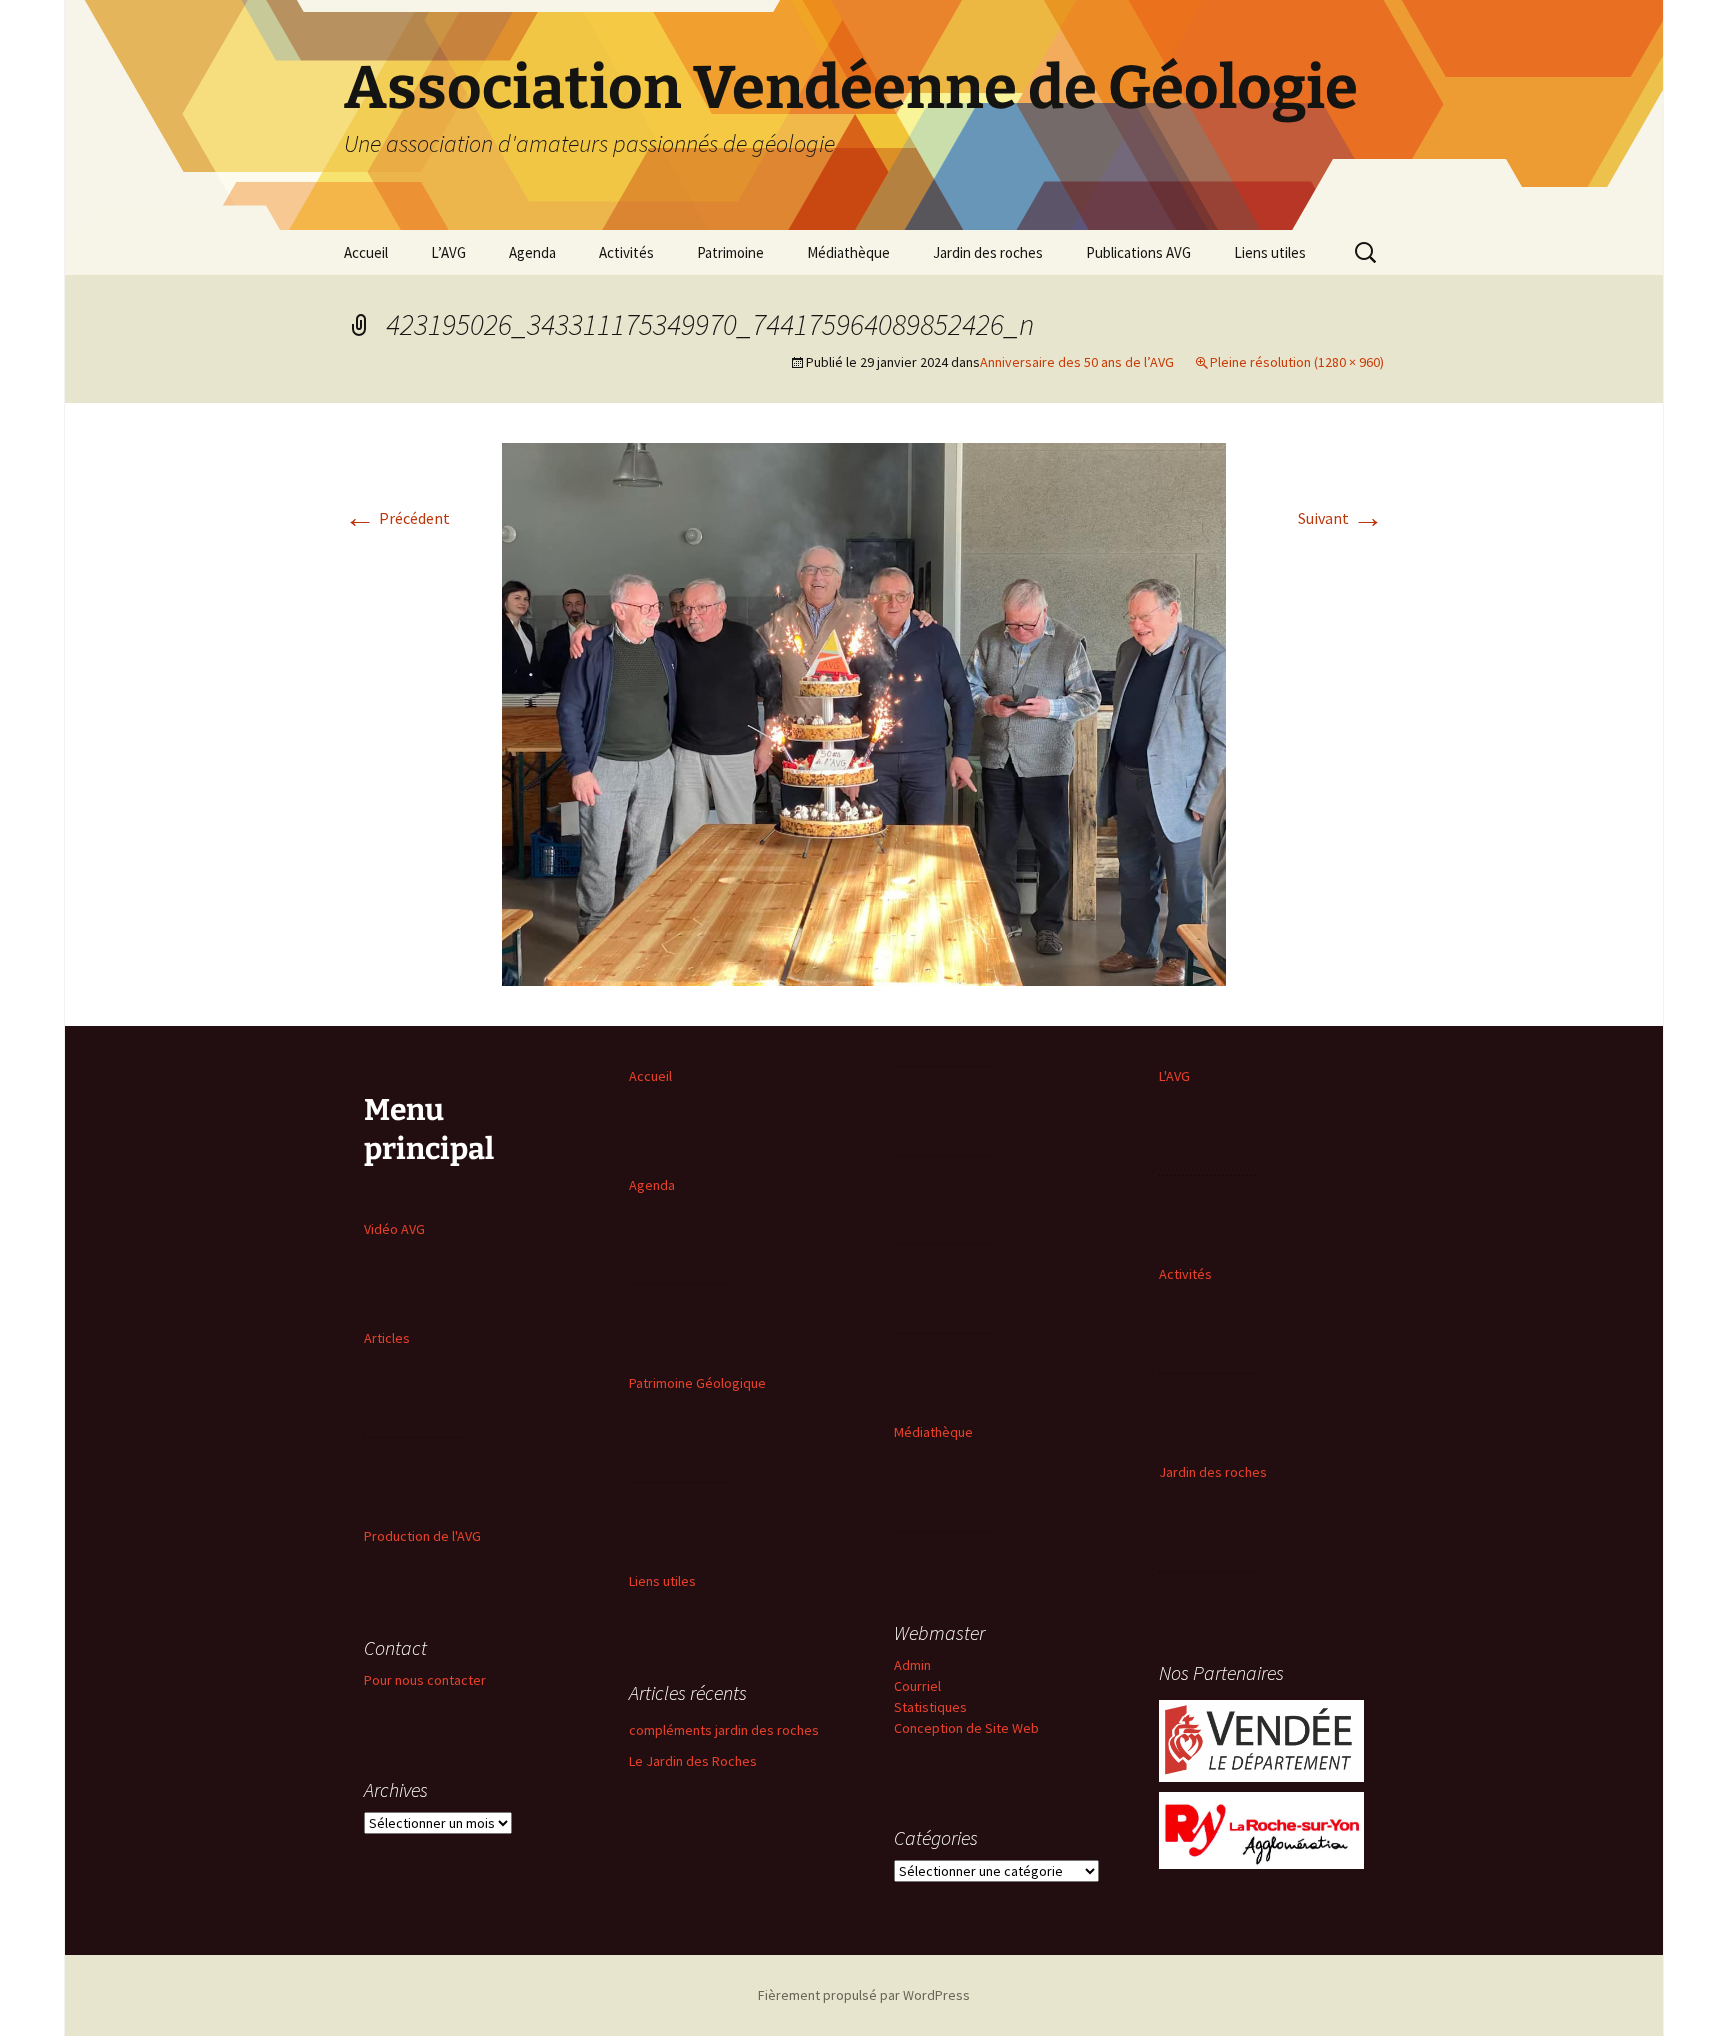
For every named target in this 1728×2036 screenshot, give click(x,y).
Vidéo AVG (394, 1229)
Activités (626, 252)
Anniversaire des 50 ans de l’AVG (1077, 362)
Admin (912, 1665)
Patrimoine (730, 252)
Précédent (397, 518)
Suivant (1341, 518)
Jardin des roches (988, 252)
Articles (387, 1338)
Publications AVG (1138, 252)
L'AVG (1174, 1076)
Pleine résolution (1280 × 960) (1297, 362)
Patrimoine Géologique (697, 1383)
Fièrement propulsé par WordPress (864, 1995)
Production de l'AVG (422, 1536)
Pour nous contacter (425, 1680)
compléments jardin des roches (724, 1730)
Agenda (532, 252)
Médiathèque (848, 252)
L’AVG (448, 252)
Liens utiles (1270, 252)
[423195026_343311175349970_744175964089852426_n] (864, 712)
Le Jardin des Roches (693, 1761)
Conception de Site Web (966, 1728)
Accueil (366, 252)
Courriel (917, 1686)
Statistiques (930, 1707)
